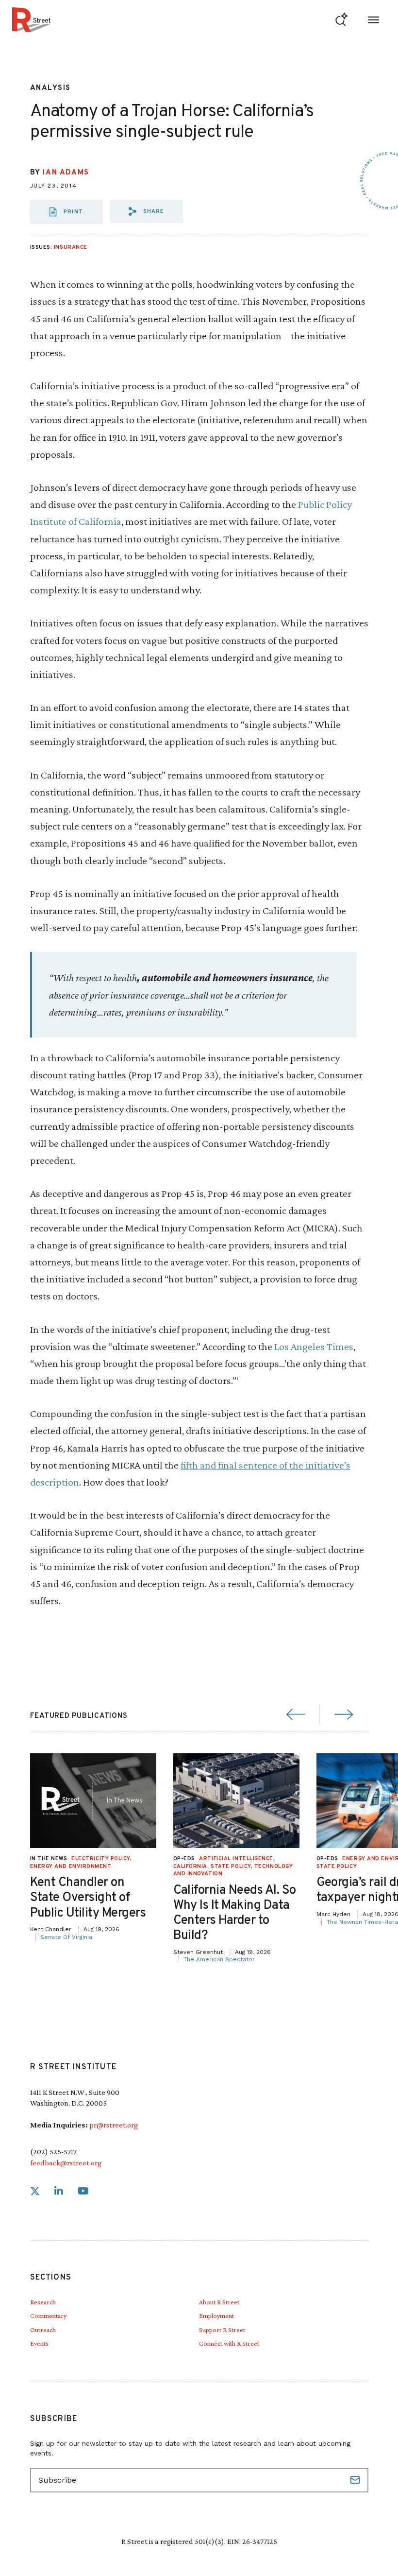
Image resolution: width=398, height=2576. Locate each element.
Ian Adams (66, 173)
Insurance (71, 247)
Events (39, 2343)
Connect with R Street (229, 2343)
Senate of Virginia (66, 1937)
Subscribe (356, 2480)
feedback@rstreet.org (66, 2163)
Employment (216, 2316)
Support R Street (222, 2330)
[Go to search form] (341, 20)
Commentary (48, 2316)
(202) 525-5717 (53, 2152)
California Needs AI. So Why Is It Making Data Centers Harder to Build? (235, 1913)
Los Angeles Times (314, 1346)
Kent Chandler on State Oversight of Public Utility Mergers (88, 1898)
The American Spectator (219, 1959)
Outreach (43, 2330)
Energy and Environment (71, 1867)
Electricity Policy (101, 1859)
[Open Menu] (373, 20)
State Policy (231, 1867)
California (191, 1867)
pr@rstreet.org (114, 2125)
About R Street (219, 2302)
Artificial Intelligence (236, 1859)
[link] (35, 2191)
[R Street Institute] (31, 20)
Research (43, 2302)
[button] (147, 211)
